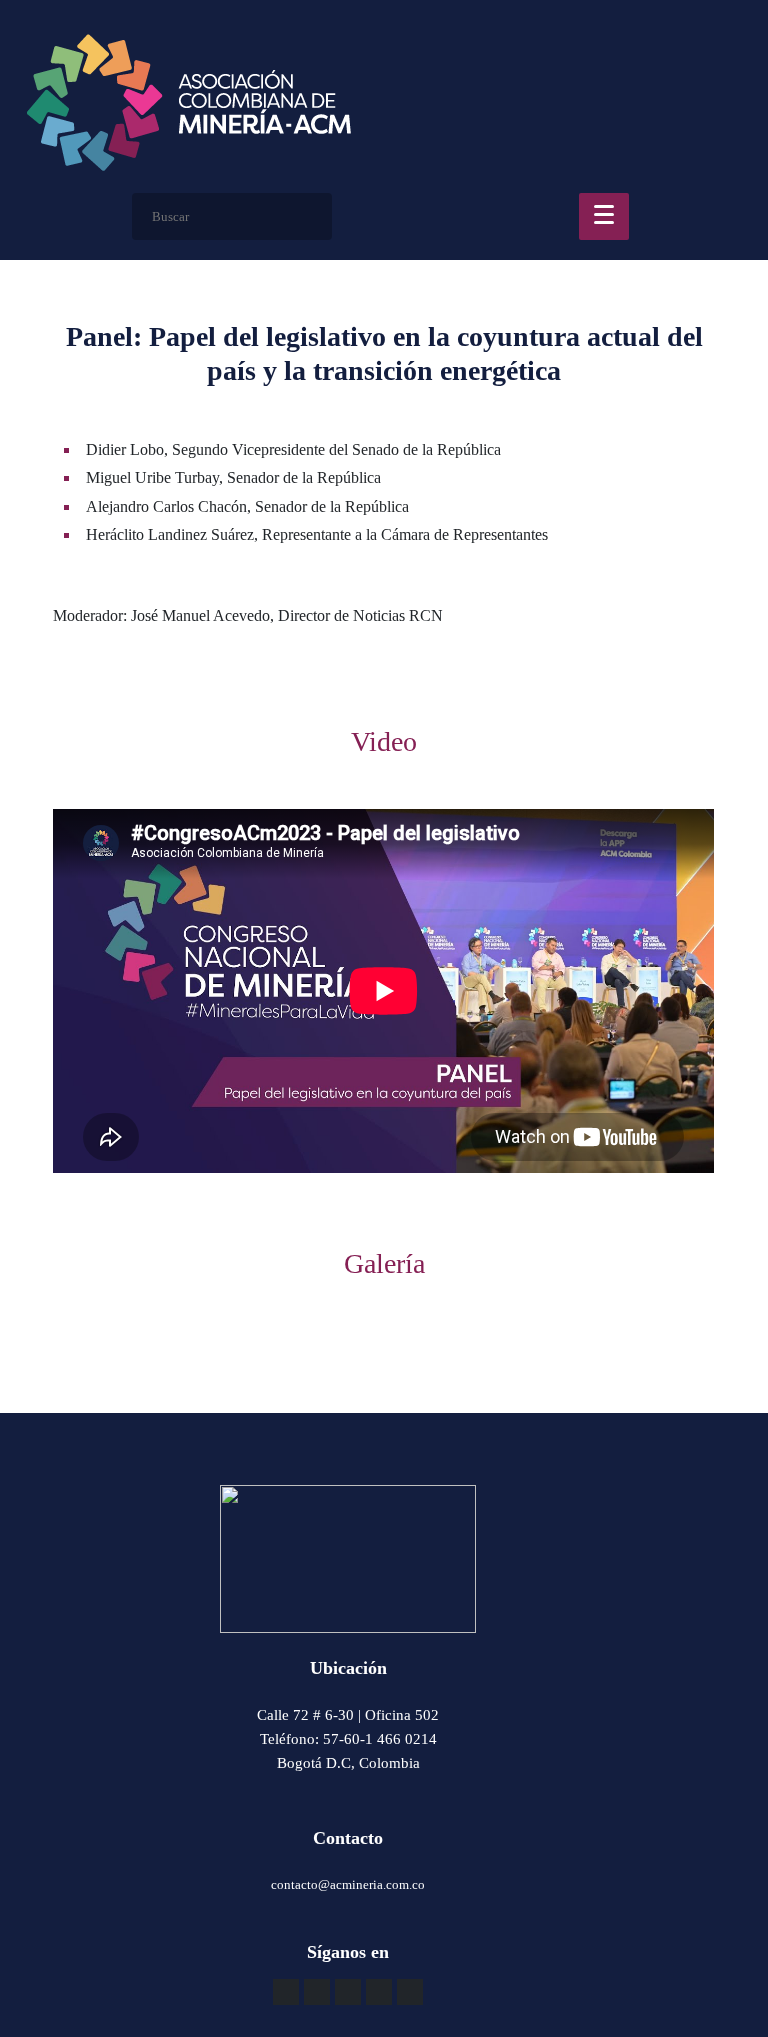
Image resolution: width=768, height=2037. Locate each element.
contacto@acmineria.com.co (348, 1884)
